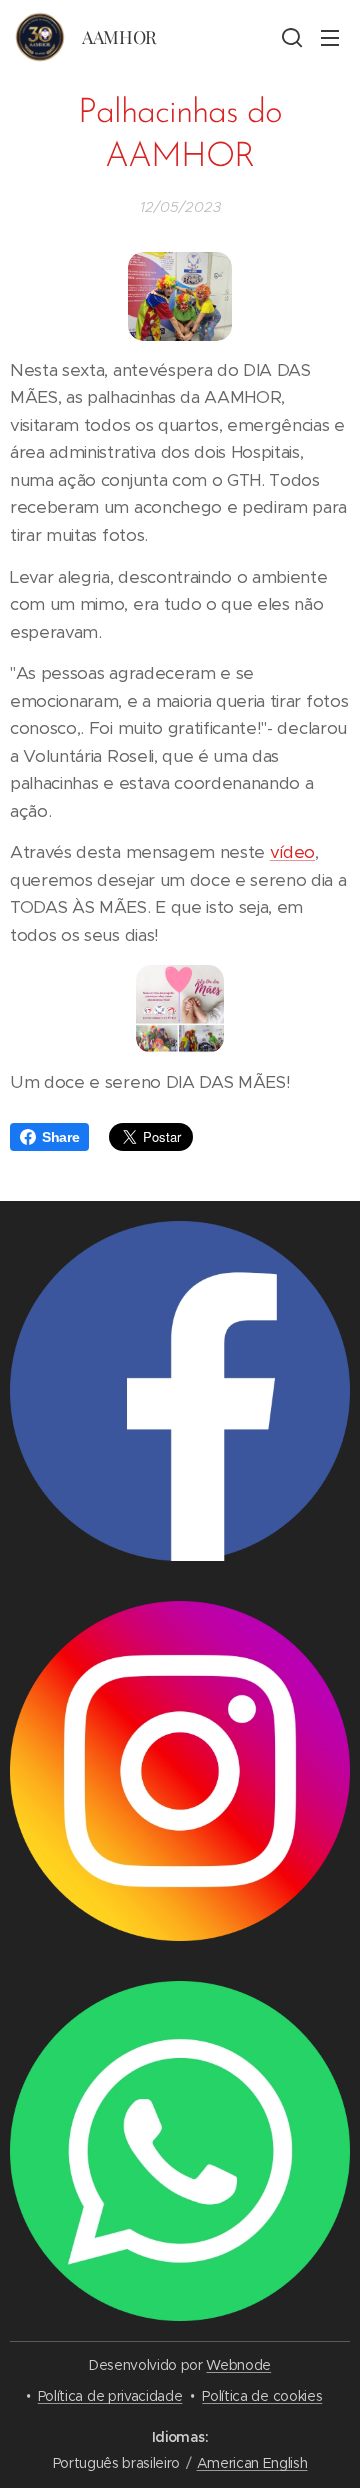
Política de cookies (262, 2396)
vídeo (292, 852)
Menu (330, 37)
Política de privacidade (110, 2396)
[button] (290, 37)
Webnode (238, 2365)
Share (60, 1137)
